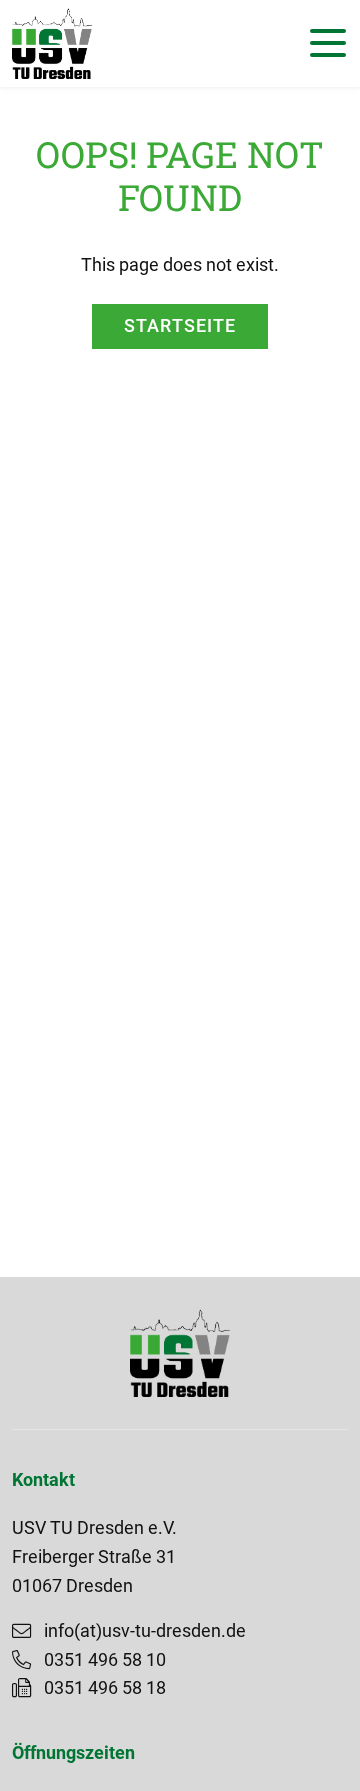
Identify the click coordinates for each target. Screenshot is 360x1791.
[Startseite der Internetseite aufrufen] (52, 43)
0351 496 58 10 (105, 1660)
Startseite (180, 326)
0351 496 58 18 (105, 1688)
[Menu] (323, 43)
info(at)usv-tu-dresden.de (145, 1631)
